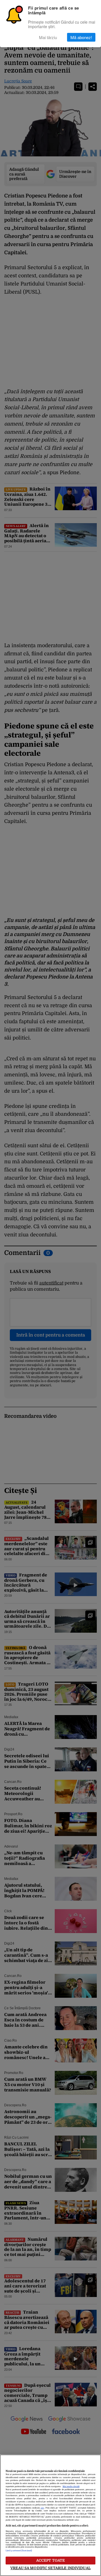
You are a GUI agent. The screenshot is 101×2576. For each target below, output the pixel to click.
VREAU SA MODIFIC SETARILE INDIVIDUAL (50, 2568)
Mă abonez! (81, 37)
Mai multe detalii (71, 2487)
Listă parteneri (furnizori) (19, 2551)
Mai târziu (48, 37)
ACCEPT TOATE (51, 2560)
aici (42, 2508)
